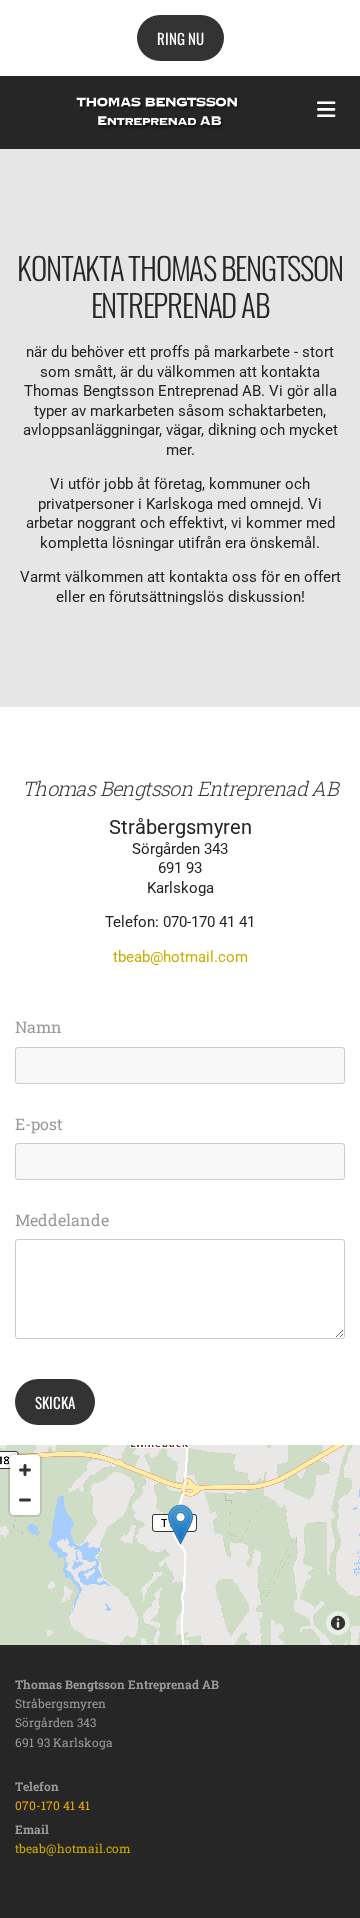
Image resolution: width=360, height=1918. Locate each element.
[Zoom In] (25, 1470)
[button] (180, 38)
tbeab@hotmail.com (180, 957)
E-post (39, 1123)
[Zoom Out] (25, 1500)
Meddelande (62, 1219)
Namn (38, 1026)
